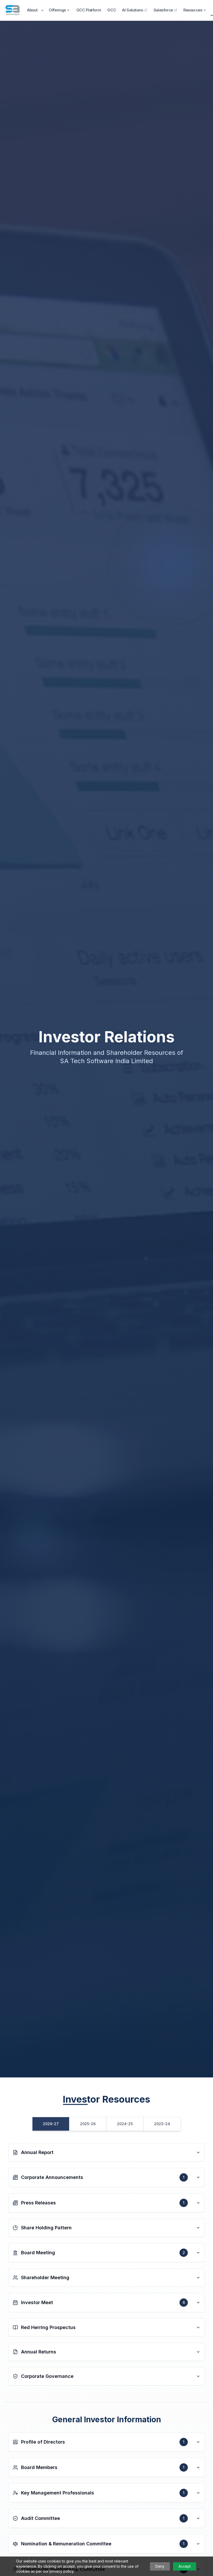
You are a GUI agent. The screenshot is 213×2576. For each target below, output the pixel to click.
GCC (112, 10)
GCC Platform (89, 10)
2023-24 (162, 2124)
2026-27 (51, 2124)
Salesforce (163, 10)
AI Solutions (133, 10)
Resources (193, 10)
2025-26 (88, 2124)
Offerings (57, 10)
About (32, 10)
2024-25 (125, 2124)
